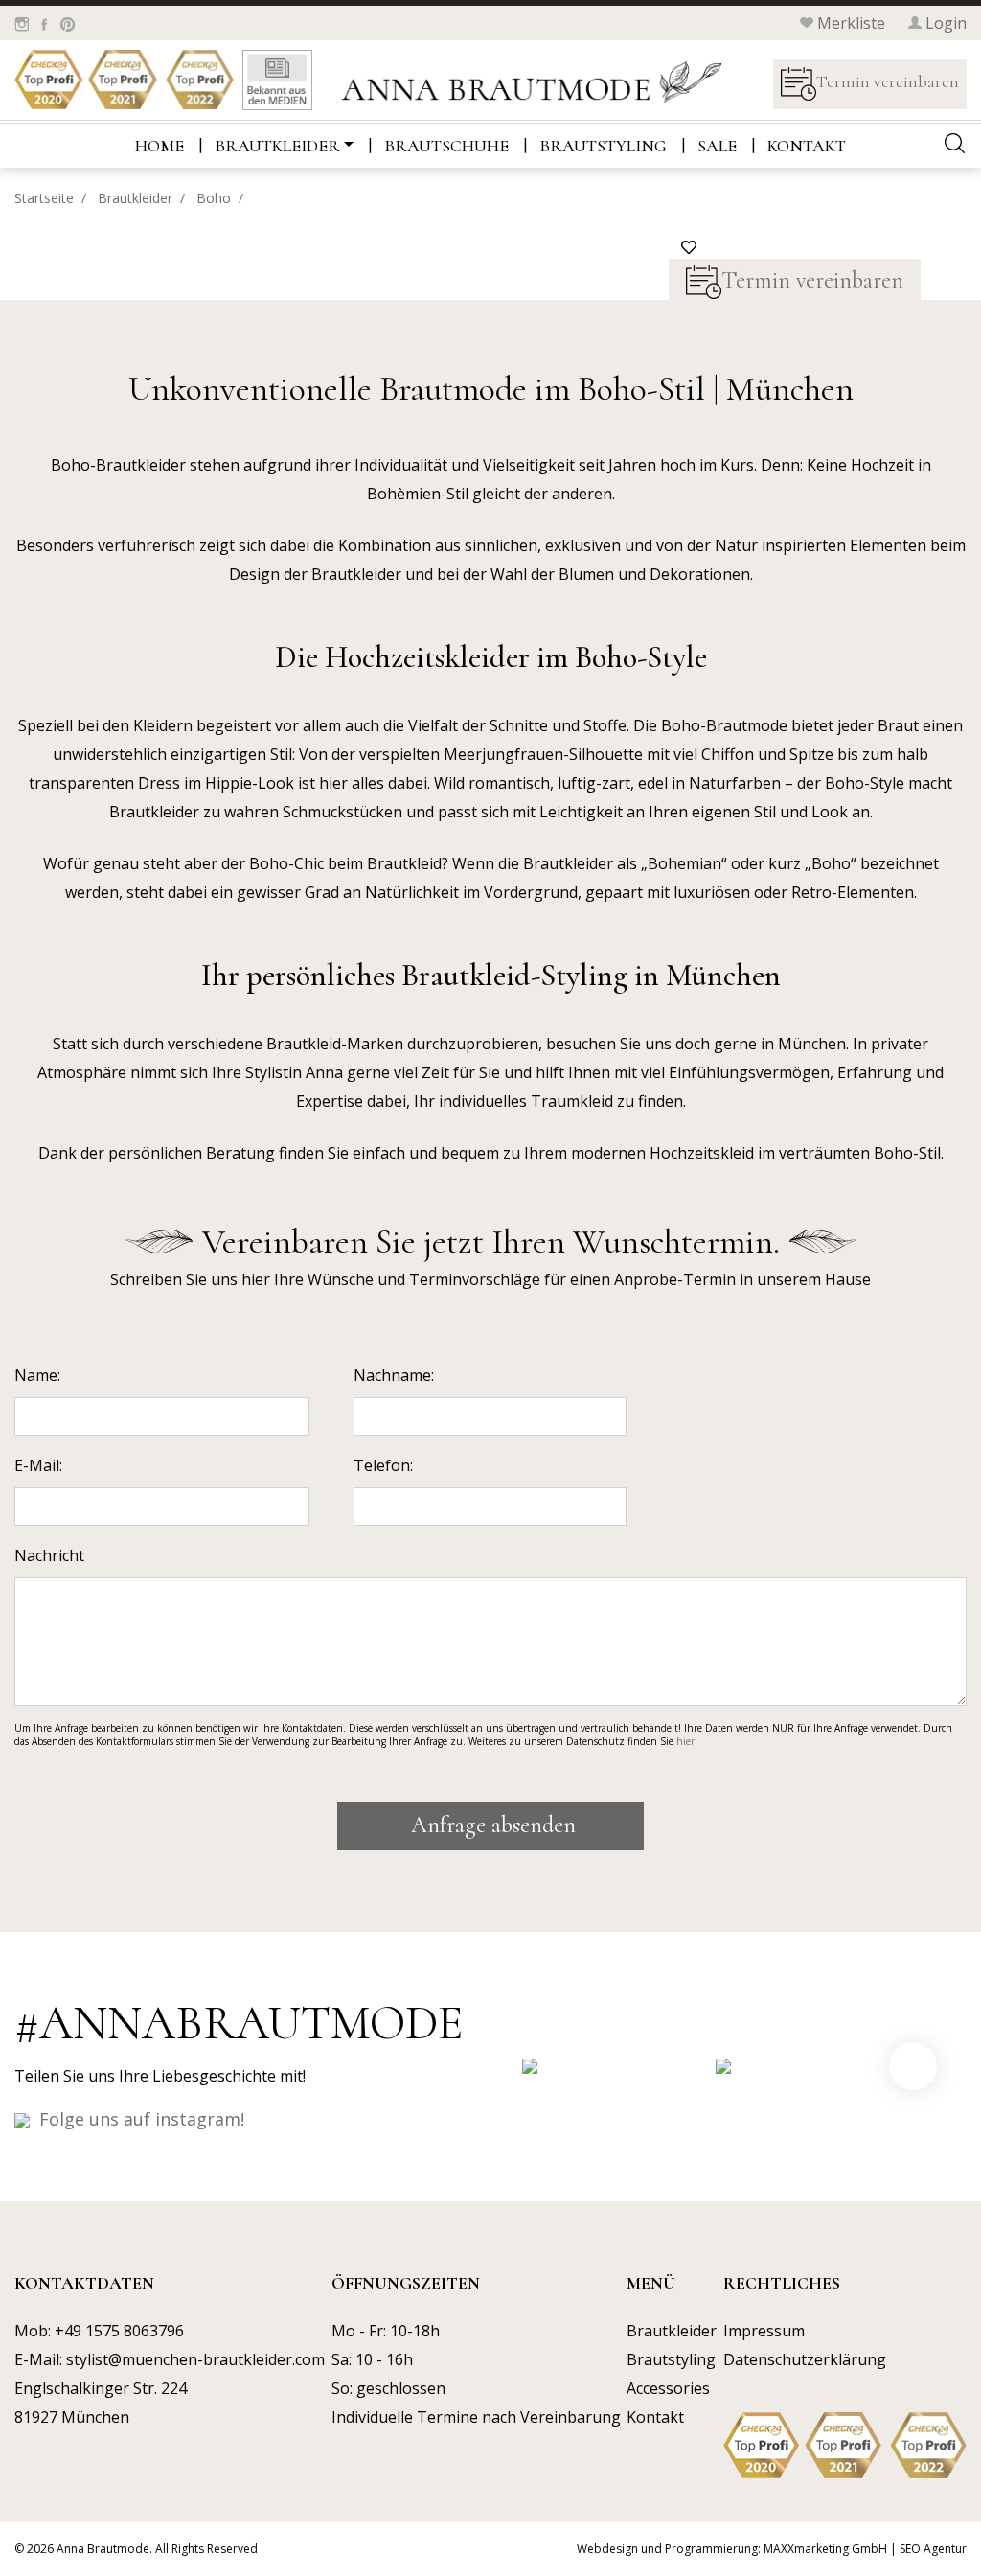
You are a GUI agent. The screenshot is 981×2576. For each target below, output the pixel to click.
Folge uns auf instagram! (142, 2119)
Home (160, 146)
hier (685, 1741)
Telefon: (383, 1465)
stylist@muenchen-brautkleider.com (195, 2359)
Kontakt (807, 146)
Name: (37, 1375)
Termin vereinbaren (888, 81)
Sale (717, 146)
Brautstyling (603, 146)
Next (913, 2066)
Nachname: (394, 1375)
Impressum (764, 2331)
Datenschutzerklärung (805, 2359)
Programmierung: (713, 2549)
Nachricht (49, 1555)
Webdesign (607, 2549)
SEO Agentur (933, 2549)
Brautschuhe (446, 146)
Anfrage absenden (490, 1825)
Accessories (668, 2388)
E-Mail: (38, 1465)
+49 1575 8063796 (119, 2331)
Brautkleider (277, 146)
